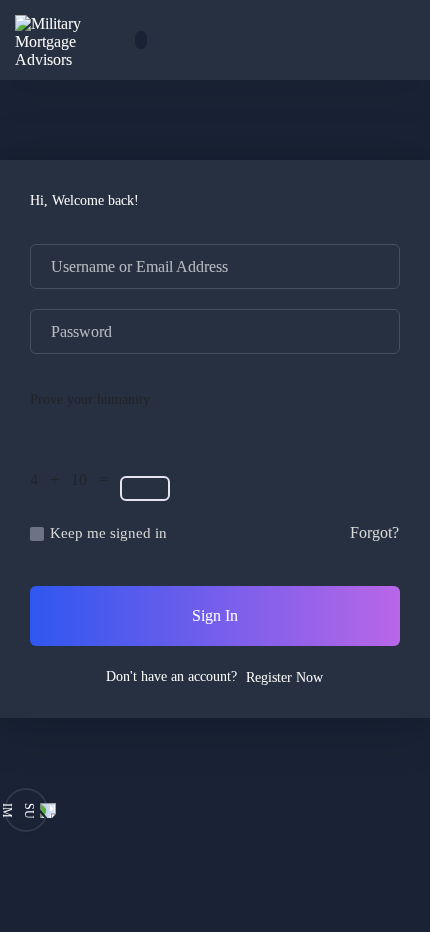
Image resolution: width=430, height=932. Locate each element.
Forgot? (374, 532)
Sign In (215, 615)
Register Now (284, 677)
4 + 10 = (73, 479)
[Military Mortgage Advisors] (70, 40)
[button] (345, 39)
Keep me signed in (108, 533)
